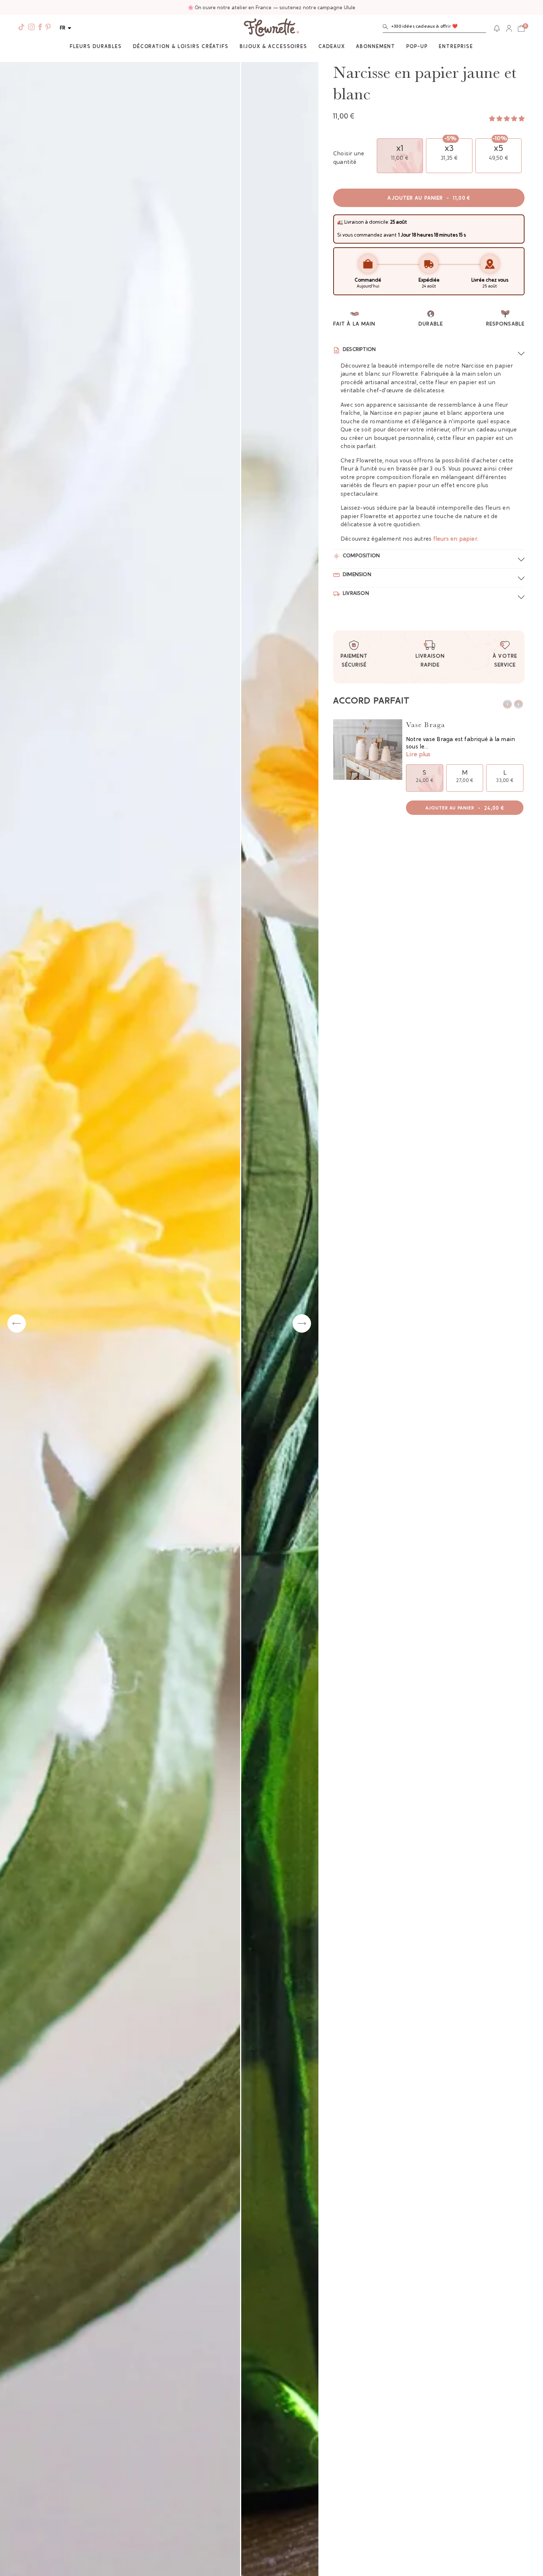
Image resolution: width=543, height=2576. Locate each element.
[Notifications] (497, 28)
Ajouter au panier (429, 199)
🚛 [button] (340, 222)
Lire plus (418, 755)
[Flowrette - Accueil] (271, 28)
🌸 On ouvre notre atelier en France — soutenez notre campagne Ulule (272, 8)
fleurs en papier (455, 539)
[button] (434, 28)
